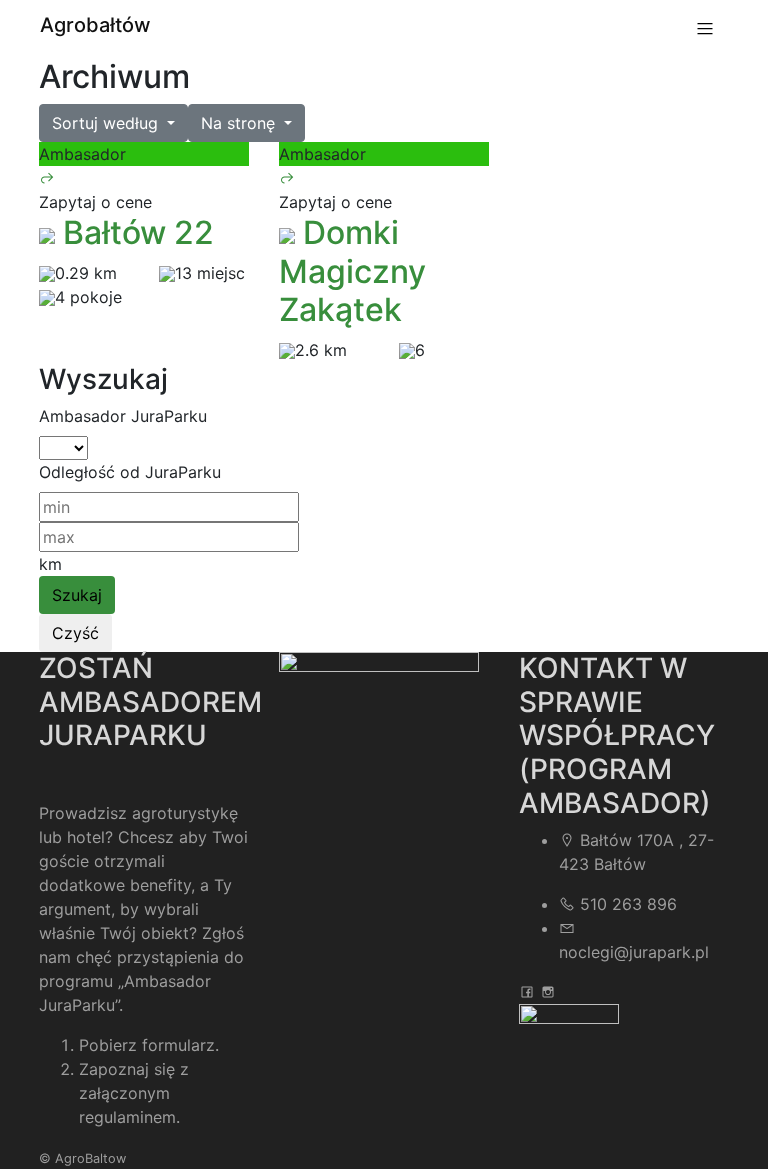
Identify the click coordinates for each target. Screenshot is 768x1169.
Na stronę (240, 123)
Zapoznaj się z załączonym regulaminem (134, 1093)
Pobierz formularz (147, 1045)
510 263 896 (628, 904)
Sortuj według (107, 123)
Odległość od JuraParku (130, 472)
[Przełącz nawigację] (705, 29)
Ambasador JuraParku (123, 416)
